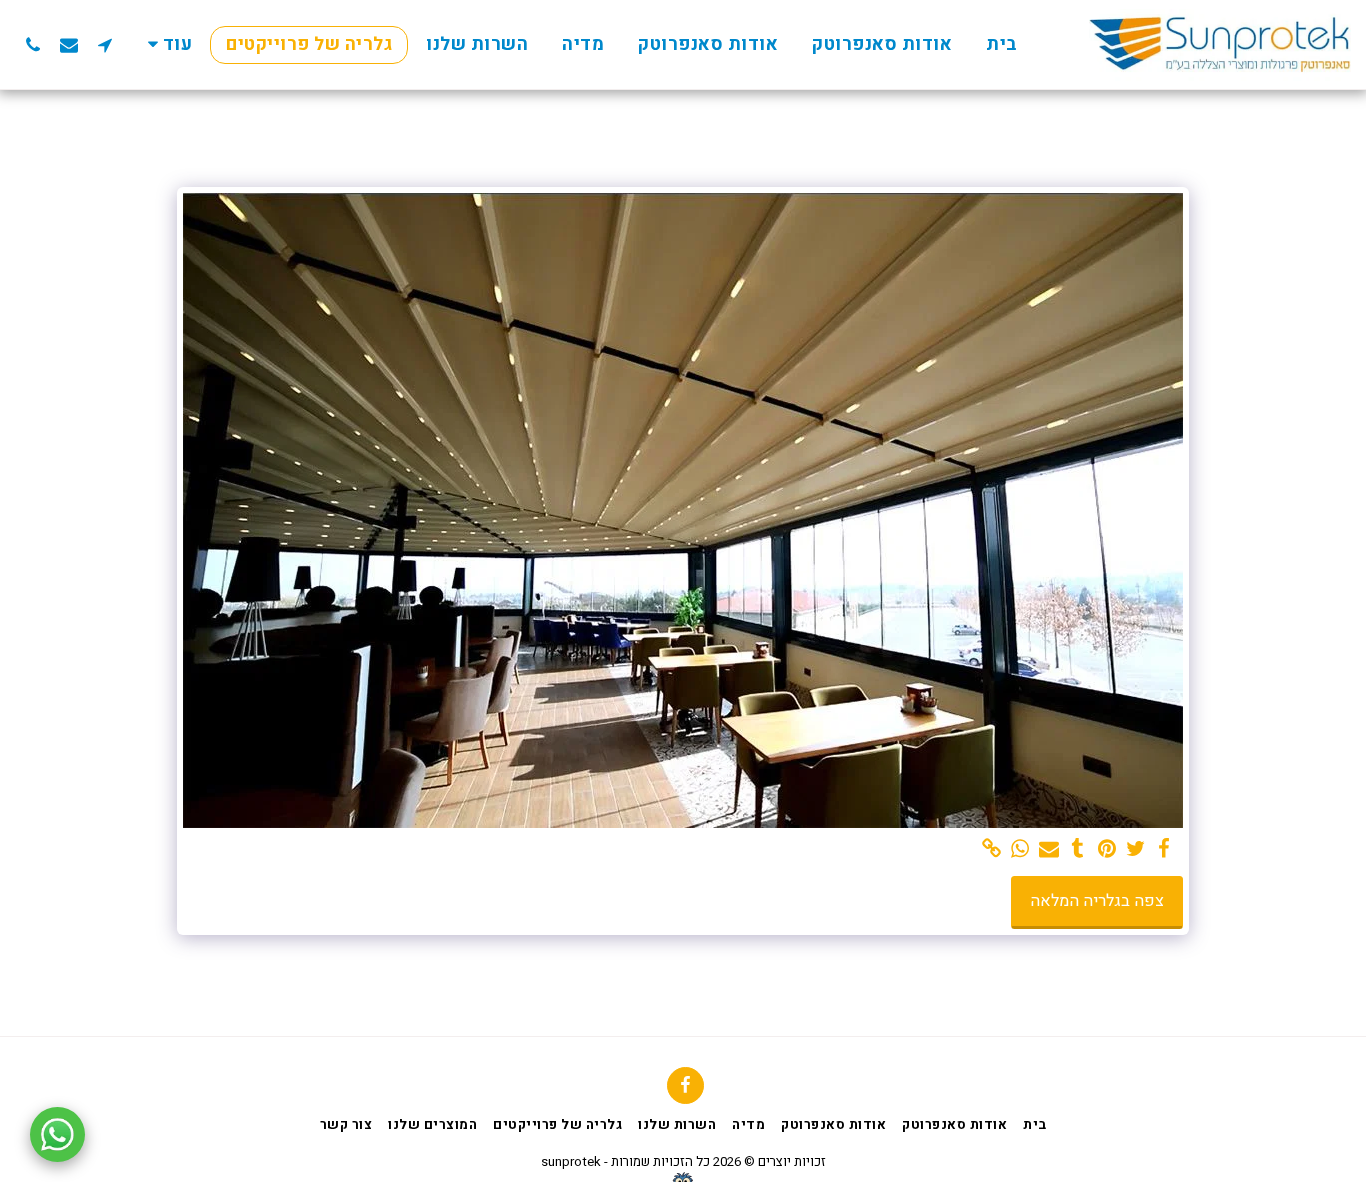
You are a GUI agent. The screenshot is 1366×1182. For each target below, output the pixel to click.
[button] (105, 44)
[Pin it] (1106, 849)
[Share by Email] (1049, 849)
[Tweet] (1135, 849)
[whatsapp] (1020, 849)
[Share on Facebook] (1164, 849)
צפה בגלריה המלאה (1097, 901)
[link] (991, 849)
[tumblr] (1078, 849)
